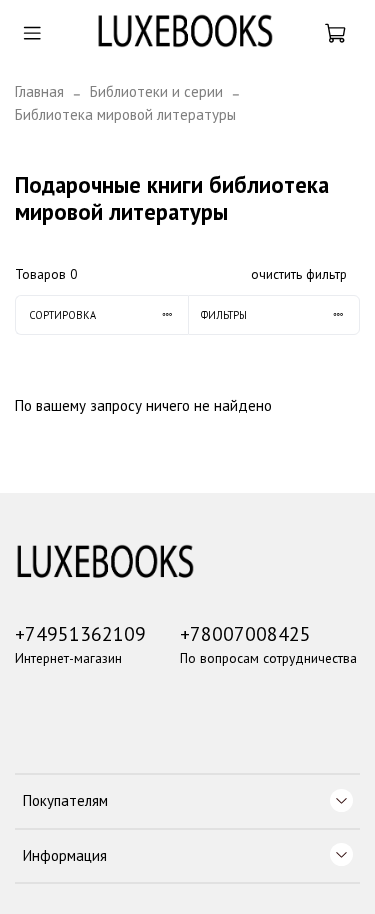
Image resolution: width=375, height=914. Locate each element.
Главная (39, 91)
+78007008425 (245, 633)
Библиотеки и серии (156, 91)
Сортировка (62, 315)
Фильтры (224, 315)
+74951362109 (80, 633)
